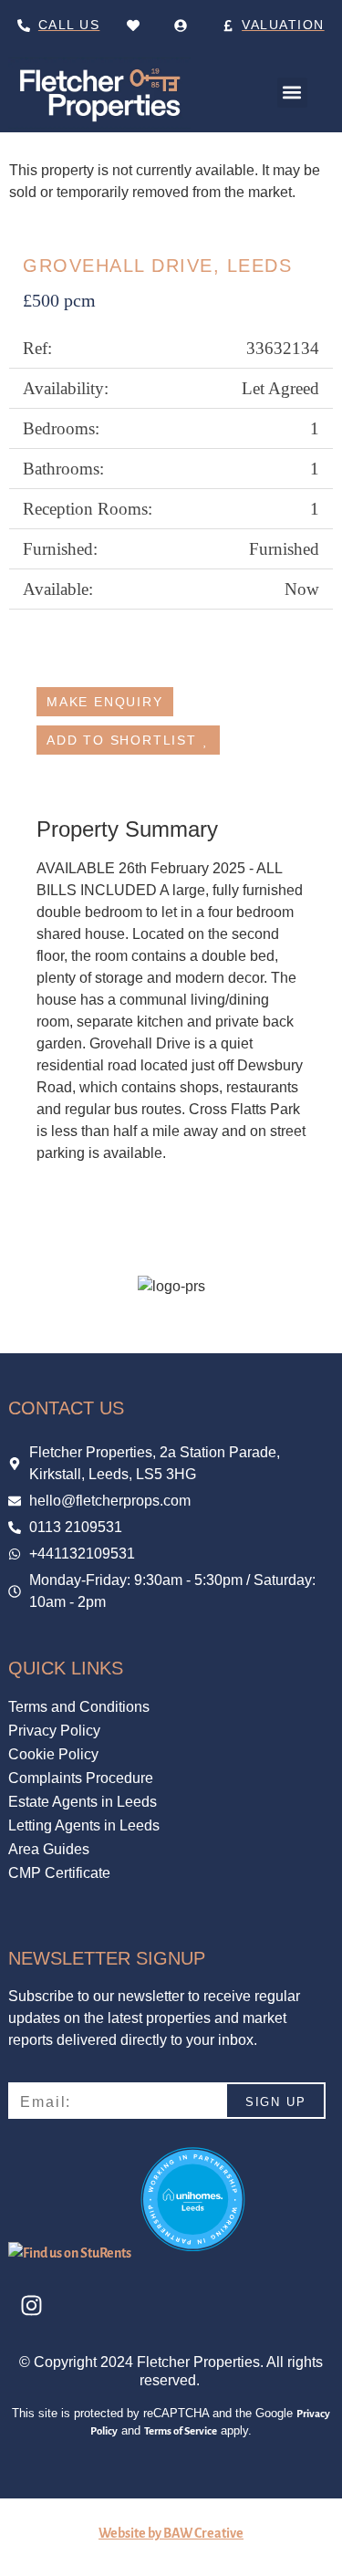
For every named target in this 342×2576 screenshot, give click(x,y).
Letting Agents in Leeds (84, 1825)
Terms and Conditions (79, 1707)
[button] (292, 93)
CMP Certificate (59, 1873)
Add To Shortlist (122, 740)
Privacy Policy (54, 1731)
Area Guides (49, 1849)
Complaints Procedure (81, 1778)
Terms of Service (181, 2431)
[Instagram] (31, 2305)
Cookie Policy (53, 1754)
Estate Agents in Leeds (83, 1802)
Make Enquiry (105, 702)
